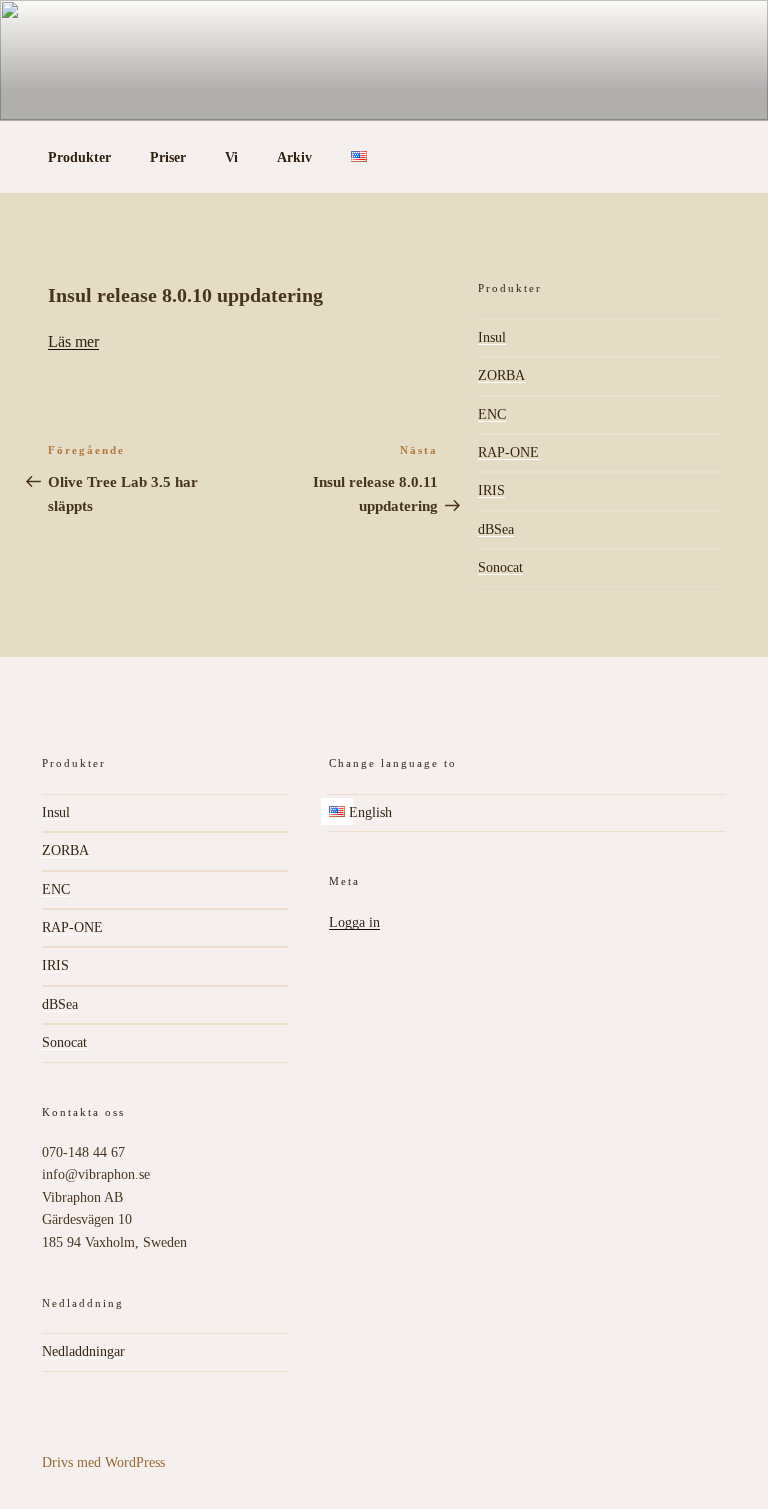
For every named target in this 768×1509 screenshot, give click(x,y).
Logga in (354, 922)
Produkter (79, 157)
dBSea (496, 529)
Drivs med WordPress (103, 1462)
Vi (231, 157)
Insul (492, 337)
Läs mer (73, 341)
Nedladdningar (83, 1351)
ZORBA (501, 375)
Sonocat (500, 567)
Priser (168, 157)
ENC (492, 414)
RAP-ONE (508, 452)
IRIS (491, 490)
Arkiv (294, 157)
